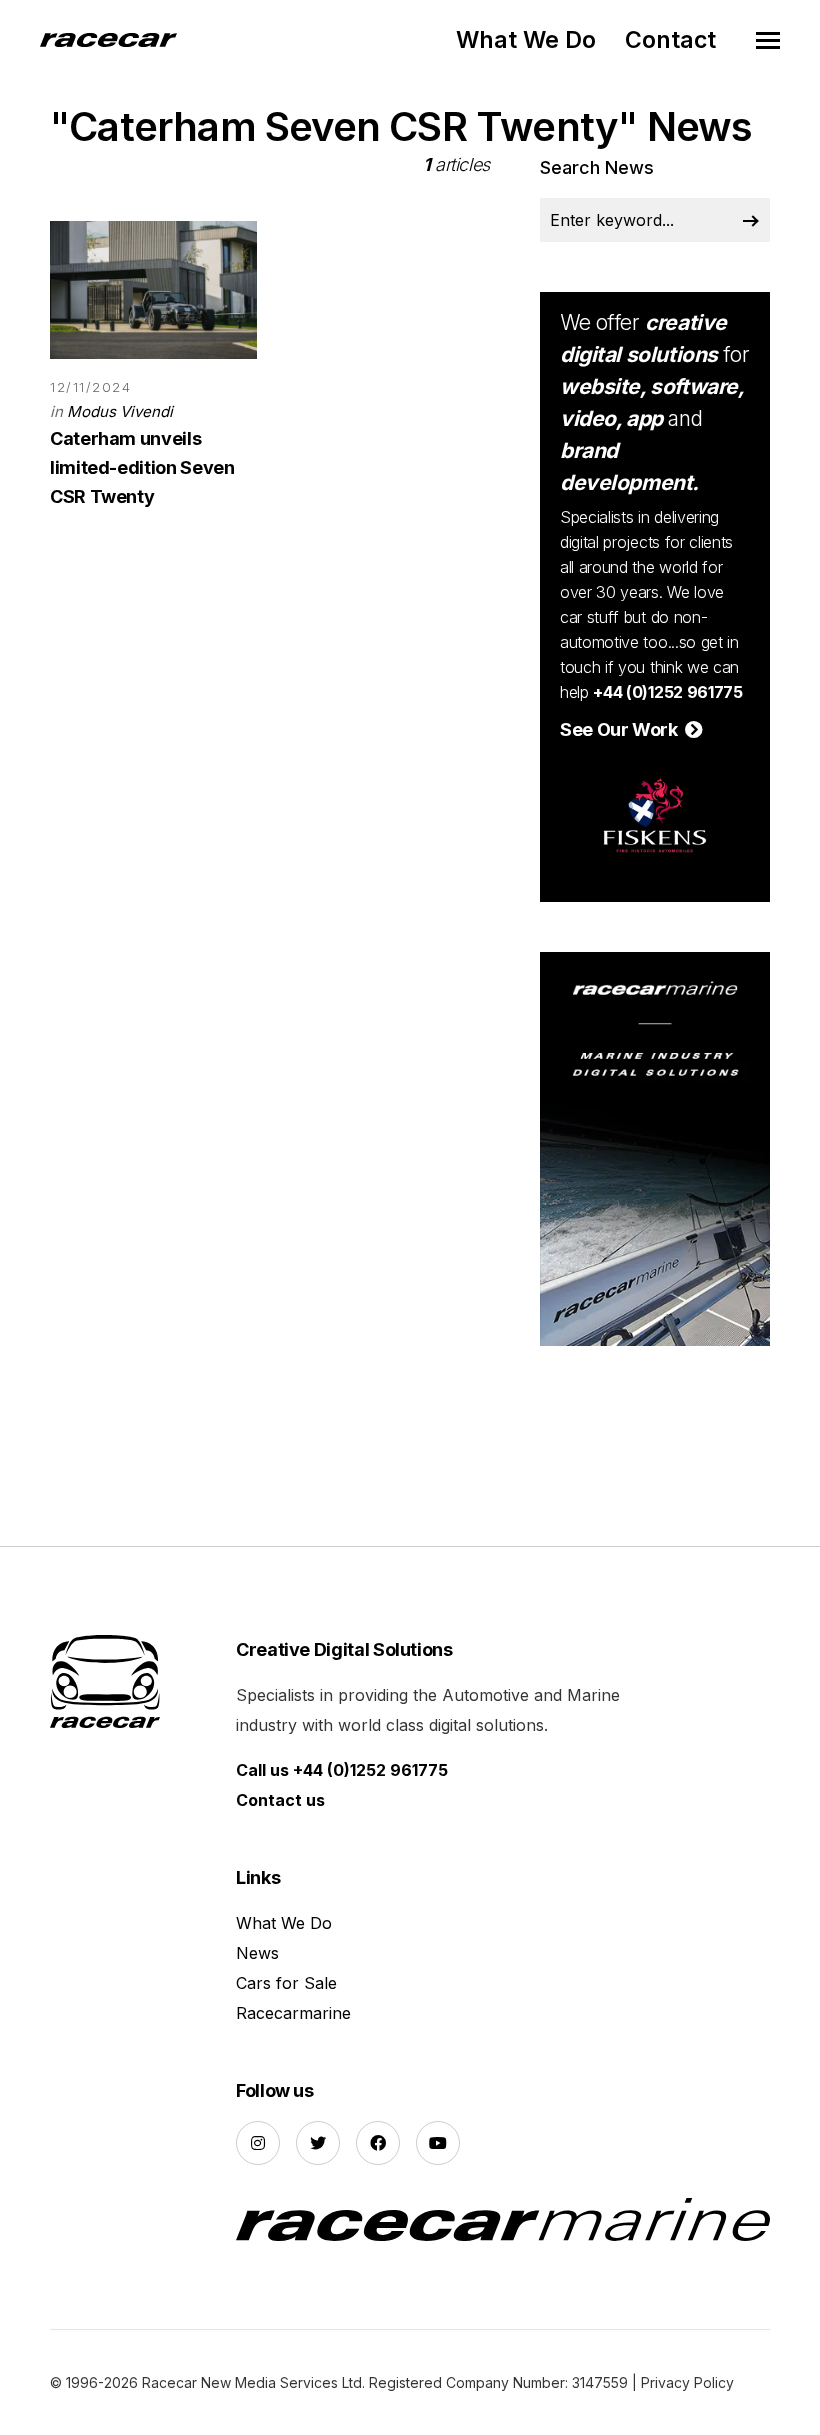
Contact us (280, 1800)
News (257, 1953)
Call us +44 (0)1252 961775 (342, 1770)
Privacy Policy (687, 2382)
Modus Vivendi (120, 411)
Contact (670, 40)
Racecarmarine (293, 2013)
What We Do (526, 40)
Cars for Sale (286, 1983)
